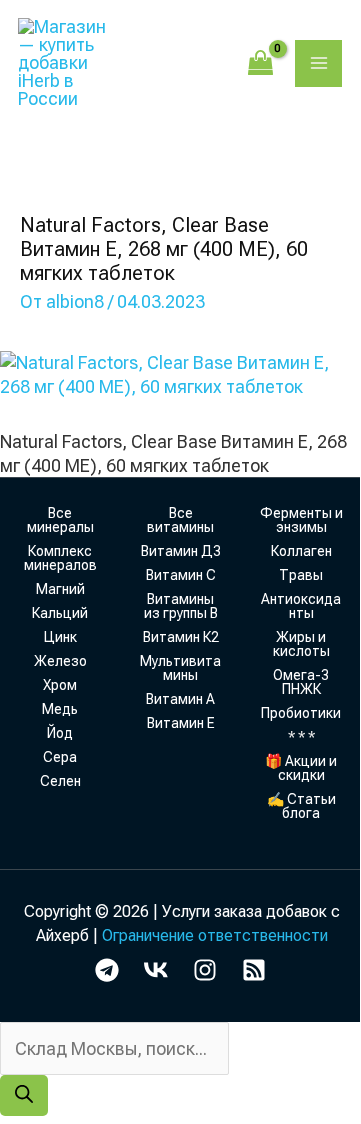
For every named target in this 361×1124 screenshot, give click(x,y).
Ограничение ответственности (215, 935)
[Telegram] (107, 970)
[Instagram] (205, 970)
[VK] (156, 970)
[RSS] (254, 970)
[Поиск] (24, 1095)
